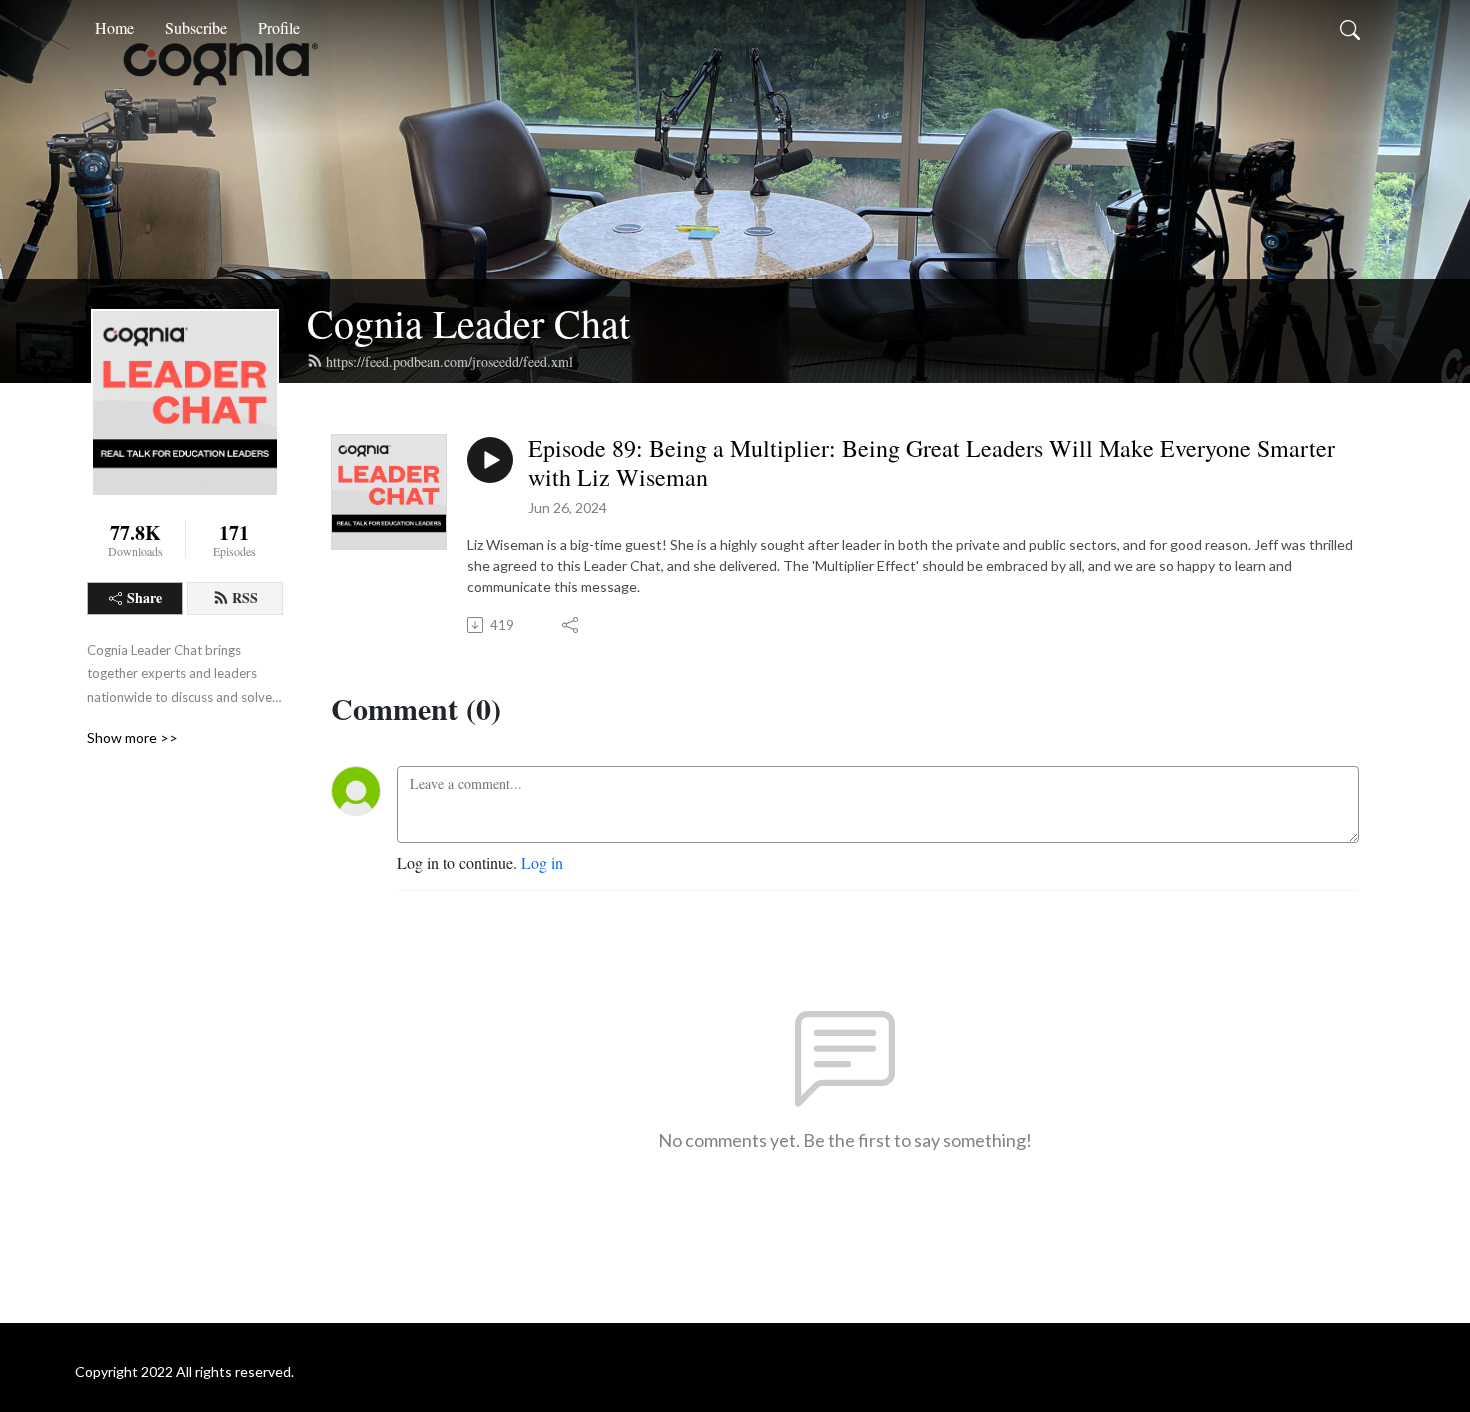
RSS (245, 597)
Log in (542, 862)
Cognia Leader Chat (468, 322)
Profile (279, 27)
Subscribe (196, 27)
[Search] (1350, 28)
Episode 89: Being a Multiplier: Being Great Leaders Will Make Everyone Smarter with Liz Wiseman (931, 463)
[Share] (571, 625)
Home (114, 27)
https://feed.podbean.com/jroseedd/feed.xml (449, 361)
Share (144, 597)
